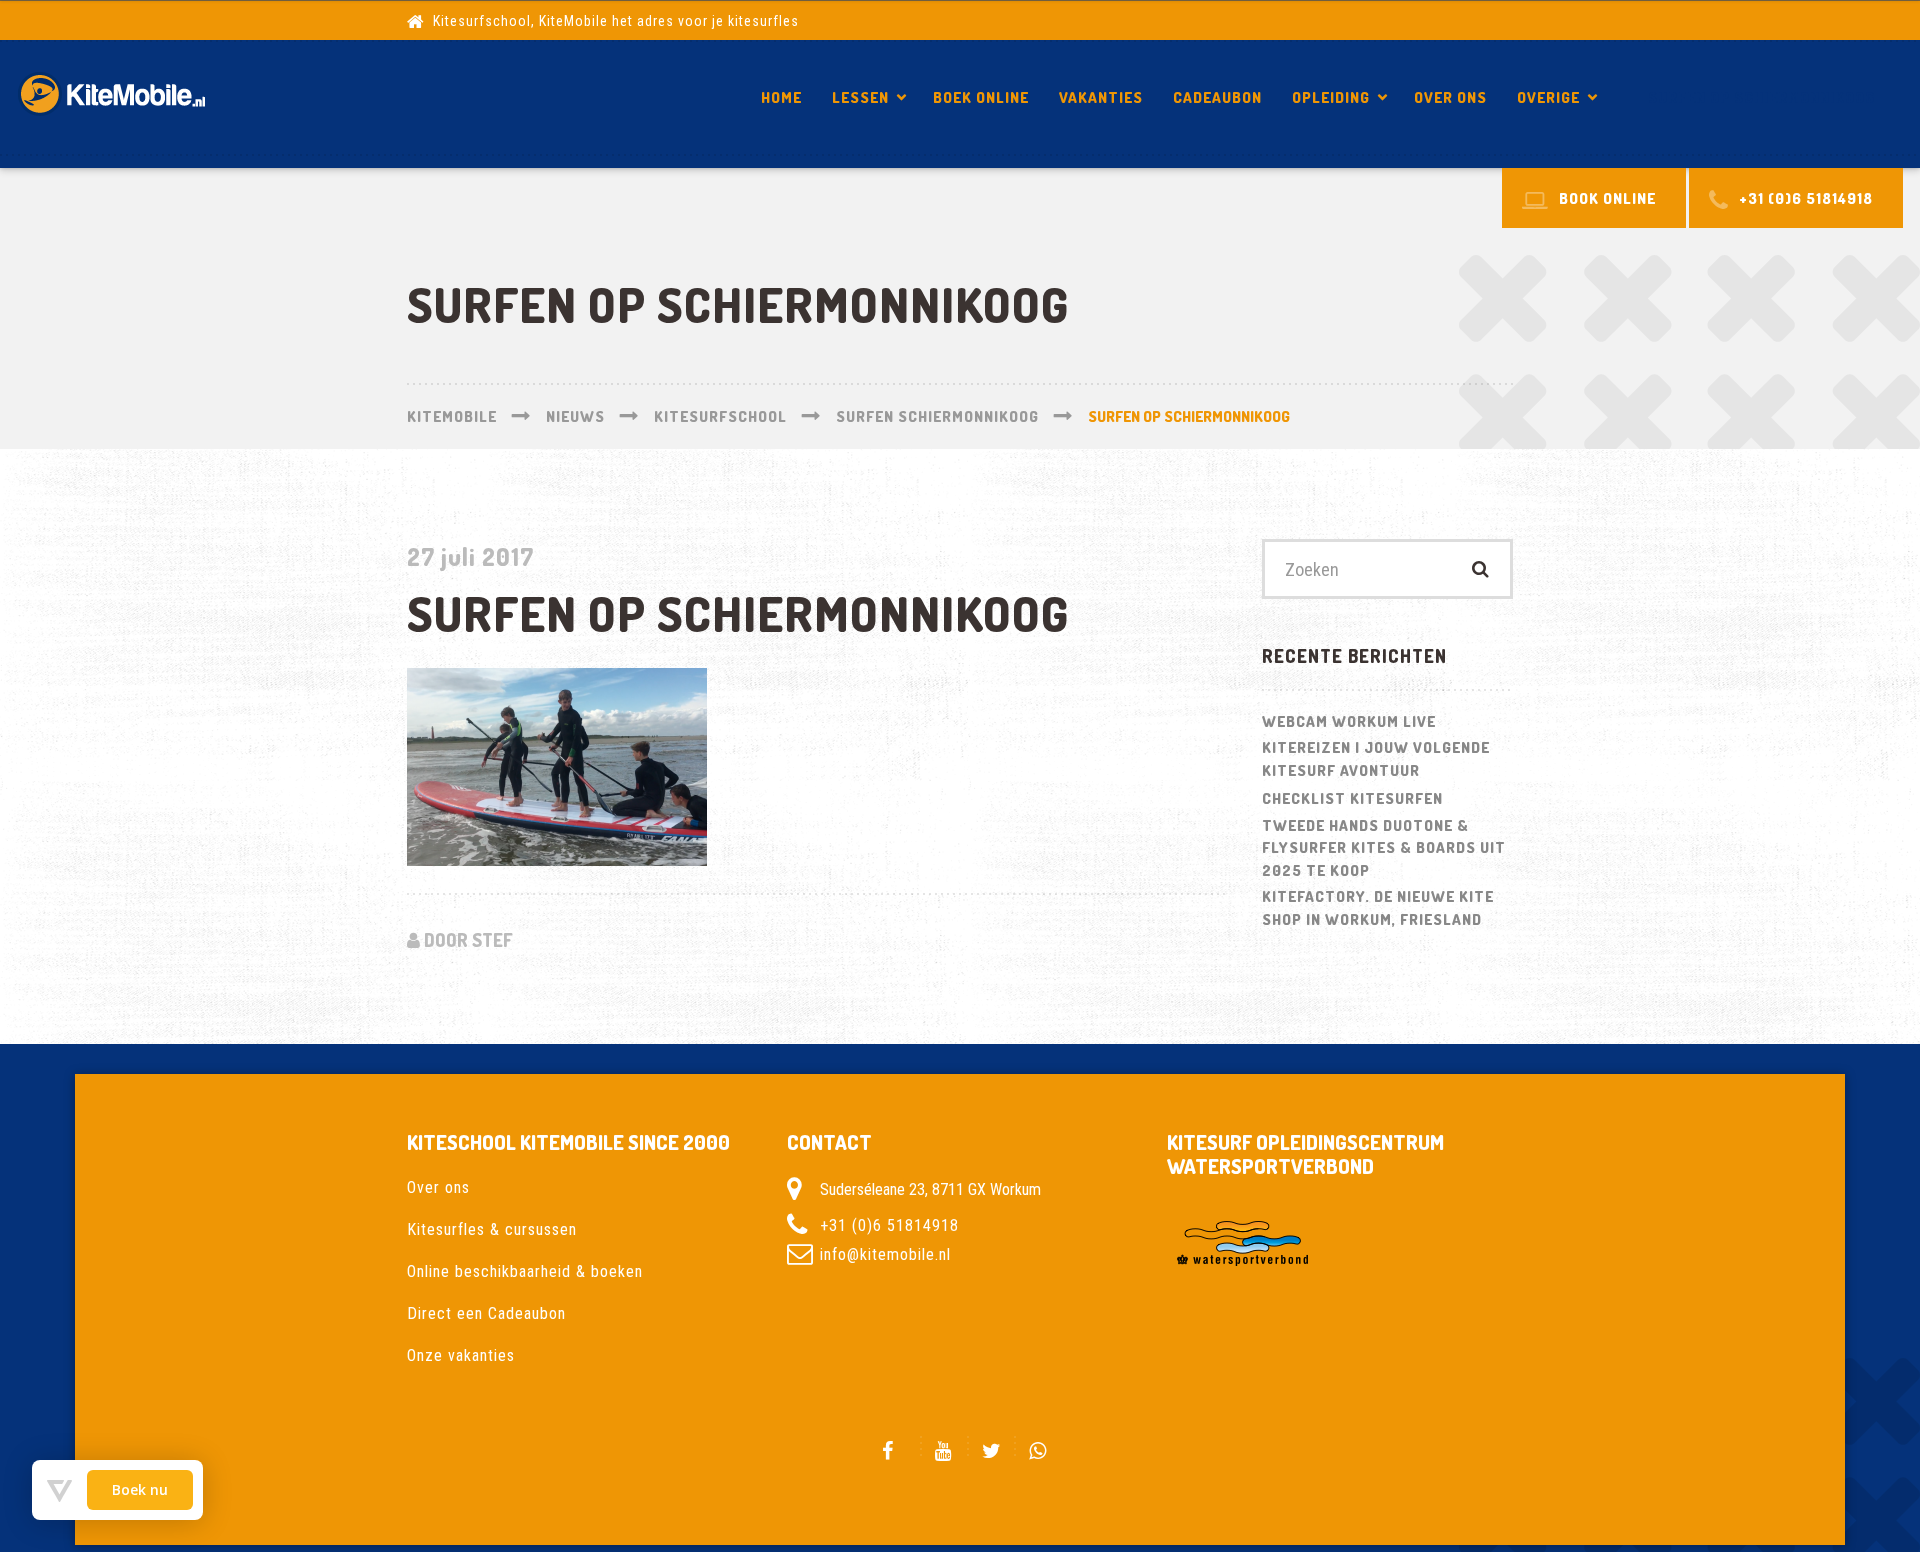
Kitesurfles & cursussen (492, 1229)
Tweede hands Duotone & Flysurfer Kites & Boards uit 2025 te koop (1384, 848)
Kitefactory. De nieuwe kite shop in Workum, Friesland (1378, 908)
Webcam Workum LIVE (1349, 721)
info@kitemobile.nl (885, 1253)
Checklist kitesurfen (1352, 798)
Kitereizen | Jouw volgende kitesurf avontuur (1376, 759)
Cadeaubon (1217, 97)
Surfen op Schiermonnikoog (1761, 97)
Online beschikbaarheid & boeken (525, 1271)
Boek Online (981, 97)
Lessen (860, 97)
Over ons (1450, 97)
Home (781, 97)
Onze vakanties (461, 1355)
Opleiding (1331, 97)
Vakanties (1101, 97)
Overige (1548, 97)
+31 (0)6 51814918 (889, 1224)
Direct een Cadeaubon (486, 1313)
